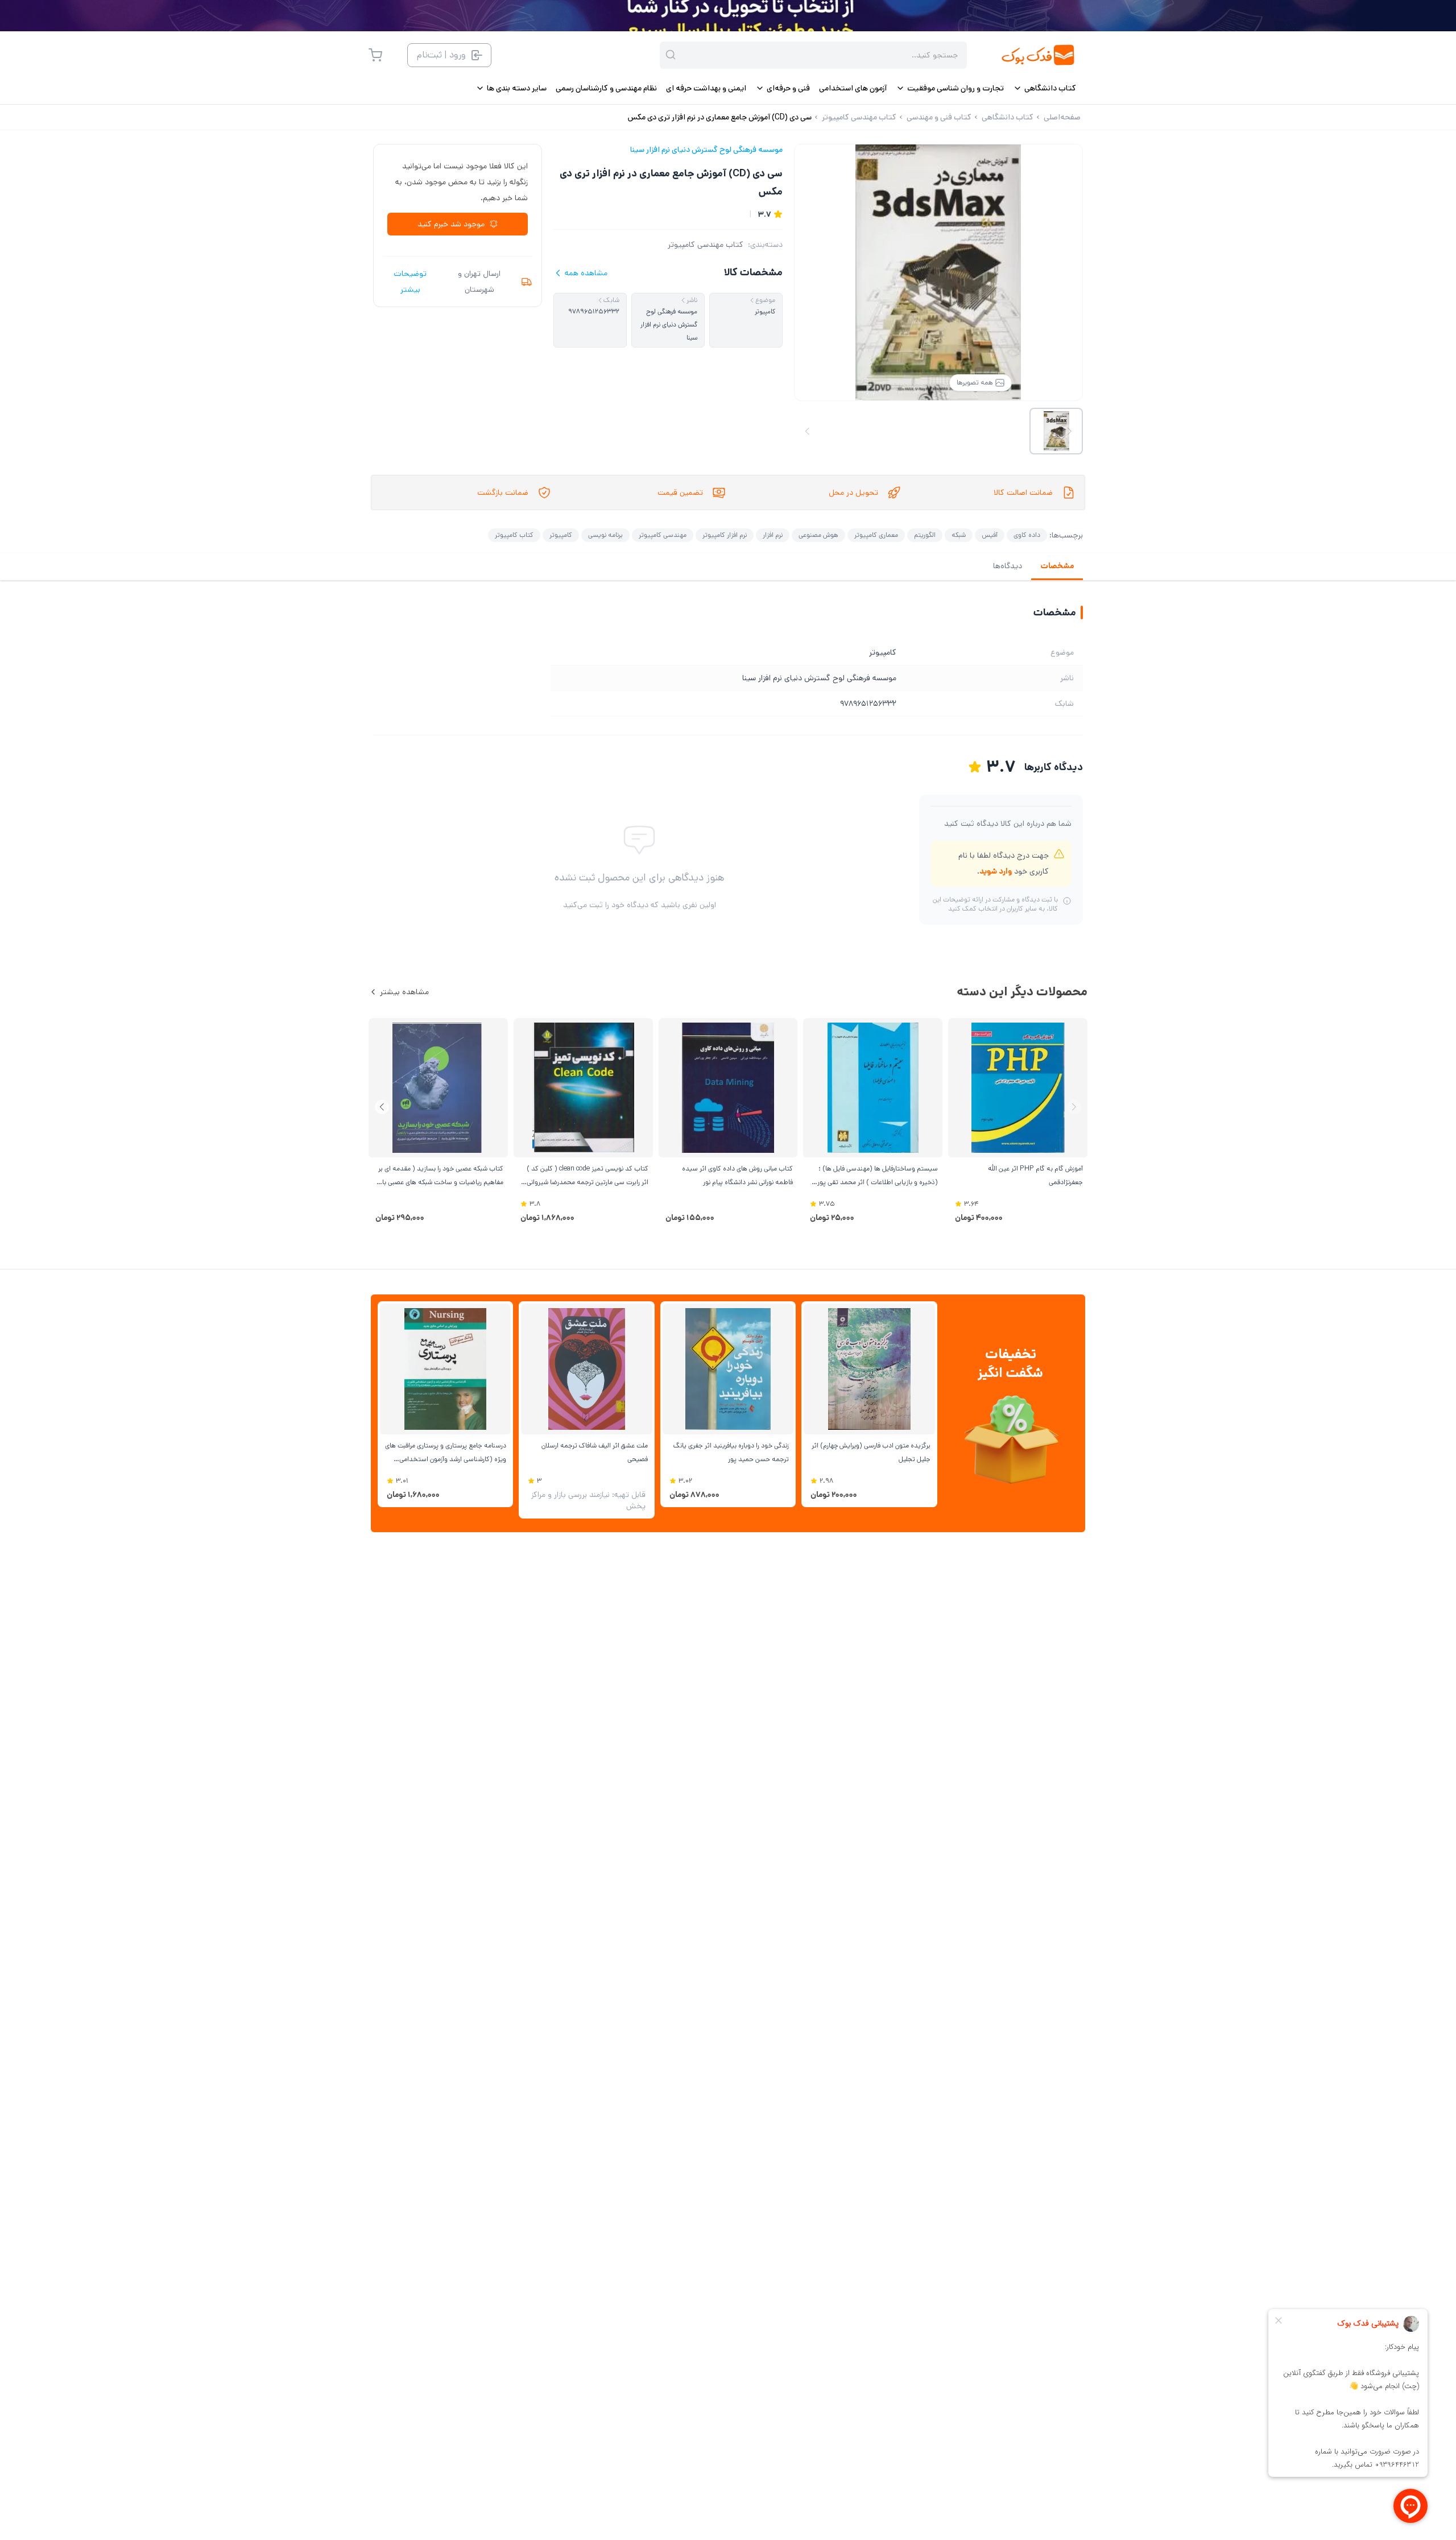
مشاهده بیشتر (404, 992)
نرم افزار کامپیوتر (725, 535)
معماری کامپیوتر (876, 535)
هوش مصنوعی (818, 535)
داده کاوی (1027, 535)
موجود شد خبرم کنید (451, 224)
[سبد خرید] (375, 55)
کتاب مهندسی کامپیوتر (706, 245)
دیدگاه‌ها (1008, 566)
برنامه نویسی (605, 535)
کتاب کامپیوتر (514, 535)
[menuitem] (1045, 88)
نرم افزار (773, 535)
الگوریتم (925, 535)
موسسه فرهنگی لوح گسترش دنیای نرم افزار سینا (706, 150)
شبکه (959, 535)
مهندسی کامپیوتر (663, 535)
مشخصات (1057, 566)
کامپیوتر (561, 535)
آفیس (990, 535)
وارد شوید (996, 871)
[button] (382, 1107)
